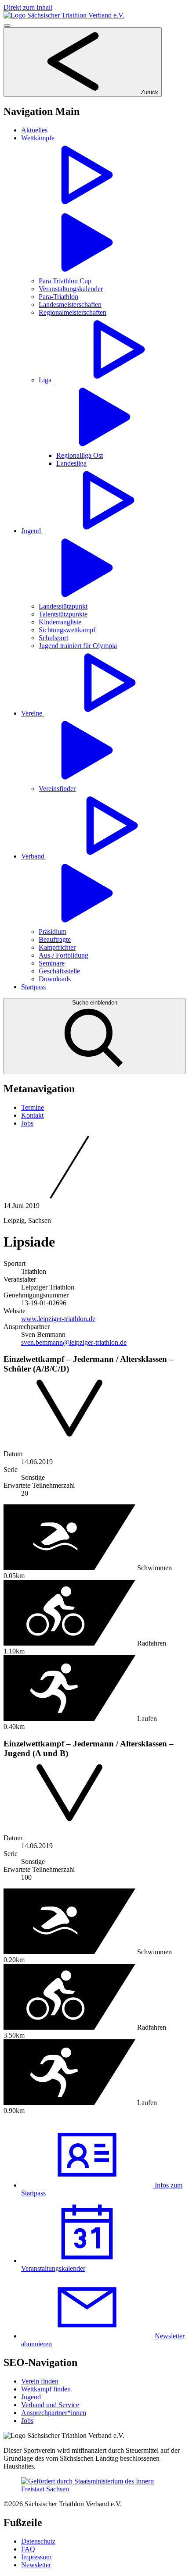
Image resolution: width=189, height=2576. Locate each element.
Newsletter (36, 2565)
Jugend (31, 2397)
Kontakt (32, 1115)
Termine (33, 1107)
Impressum (36, 2557)
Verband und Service (50, 2405)
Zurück (149, 92)
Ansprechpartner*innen (54, 2413)
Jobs (27, 1123)
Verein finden (40, 2381)
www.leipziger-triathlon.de (58, 1319)
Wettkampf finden (46, 2389)
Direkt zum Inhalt (28, 7)
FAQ (28, 2549)
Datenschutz (38, 2541)
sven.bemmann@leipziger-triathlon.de (74, 1342)
